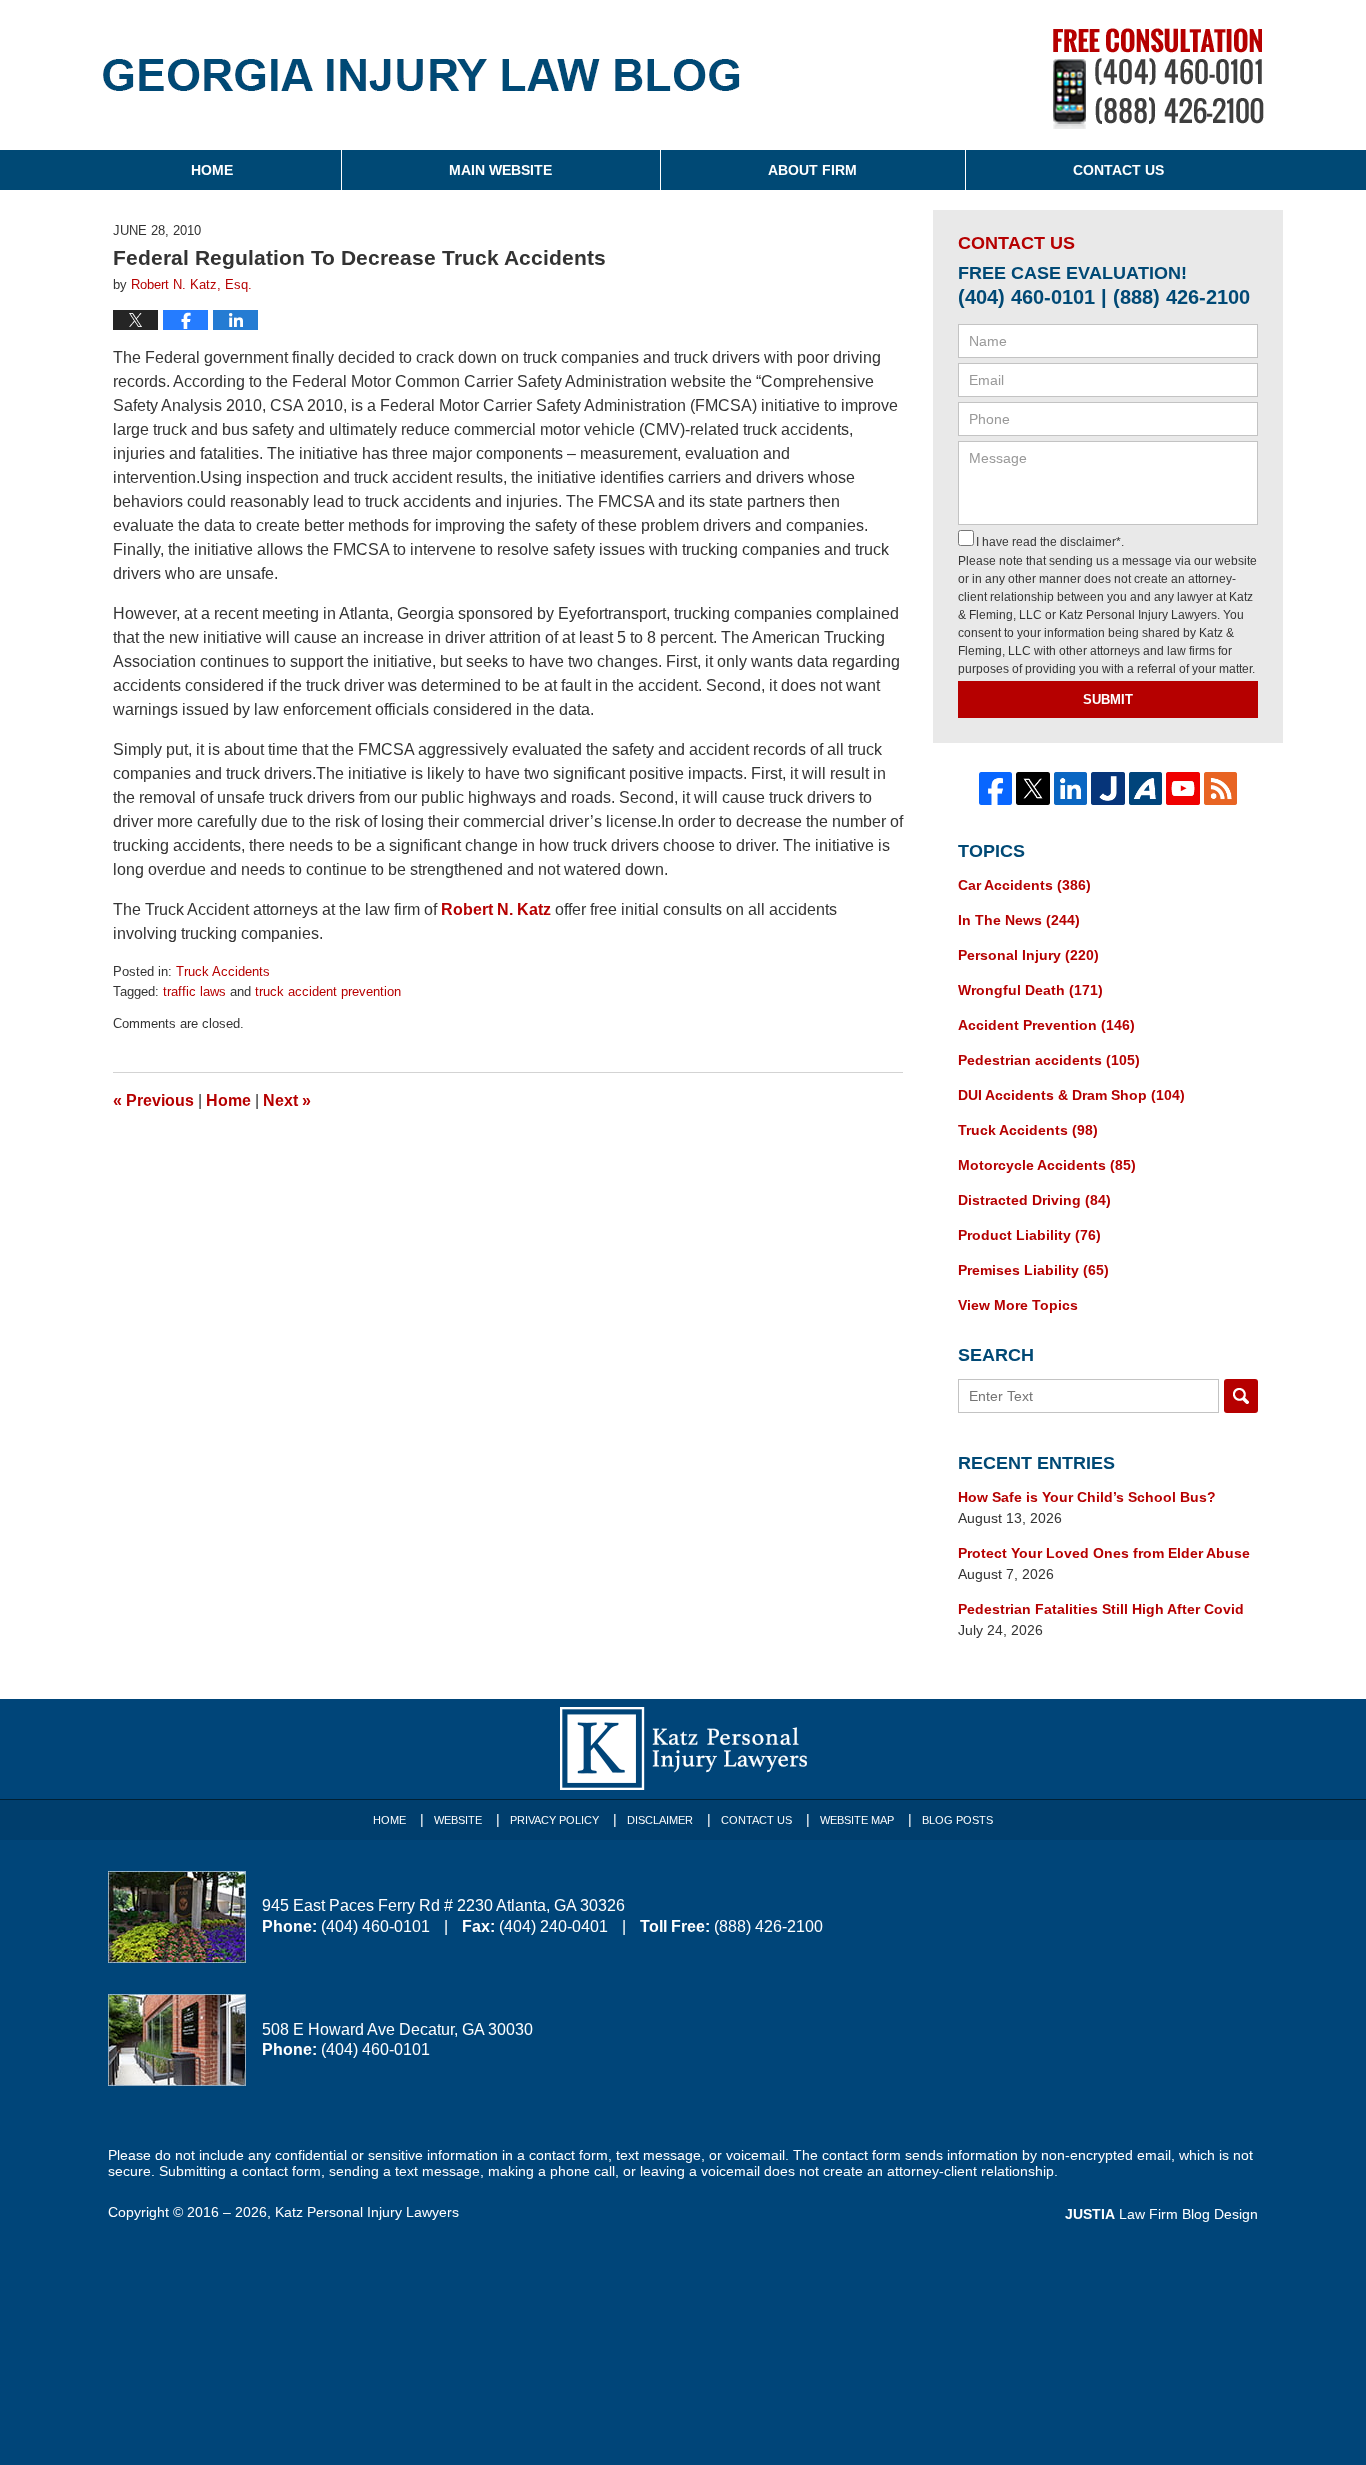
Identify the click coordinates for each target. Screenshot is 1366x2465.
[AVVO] (1146, 789)
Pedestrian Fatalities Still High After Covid (1101, 1609)
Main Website (500, 170)
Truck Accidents (223, 971)
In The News (1019, 920)
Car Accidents (1024, 885)
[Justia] (1108, 789)
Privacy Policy (554, 1820)
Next (287, 1100)
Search (1241, 1396)
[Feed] (1221, 789)
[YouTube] (1183, 789)
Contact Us (1118, 170)
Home (212, 170)
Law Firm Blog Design (1161, 2214)
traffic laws (194, 991)
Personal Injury (1028, 955)
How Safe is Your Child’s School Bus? (1087, 1497)
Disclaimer (660, 1820)
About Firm (812, 170)
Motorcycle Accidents (1047, 1165)
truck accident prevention (328, 991)
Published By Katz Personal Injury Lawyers (1158, 78)
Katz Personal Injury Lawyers (367, 2212)
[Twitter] (1033, 789)
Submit (1108, 699)
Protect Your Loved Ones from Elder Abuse (1104, 1553)
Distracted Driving (1034, 1200)
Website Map (857, 1820)
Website (458, 1820)
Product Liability (1029, 1235)
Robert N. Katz (496, 909)
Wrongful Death (1030, 990)
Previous (153, 1100)
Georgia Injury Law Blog (421, 88)
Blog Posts (957, 1820)
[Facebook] (996, 789)
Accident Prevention (1046, 1025)
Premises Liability (1033, 1270)
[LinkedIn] (1071, 789)
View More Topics (1018, 1305)
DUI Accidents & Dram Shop (1071, 1095)
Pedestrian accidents (1049, 1060)
